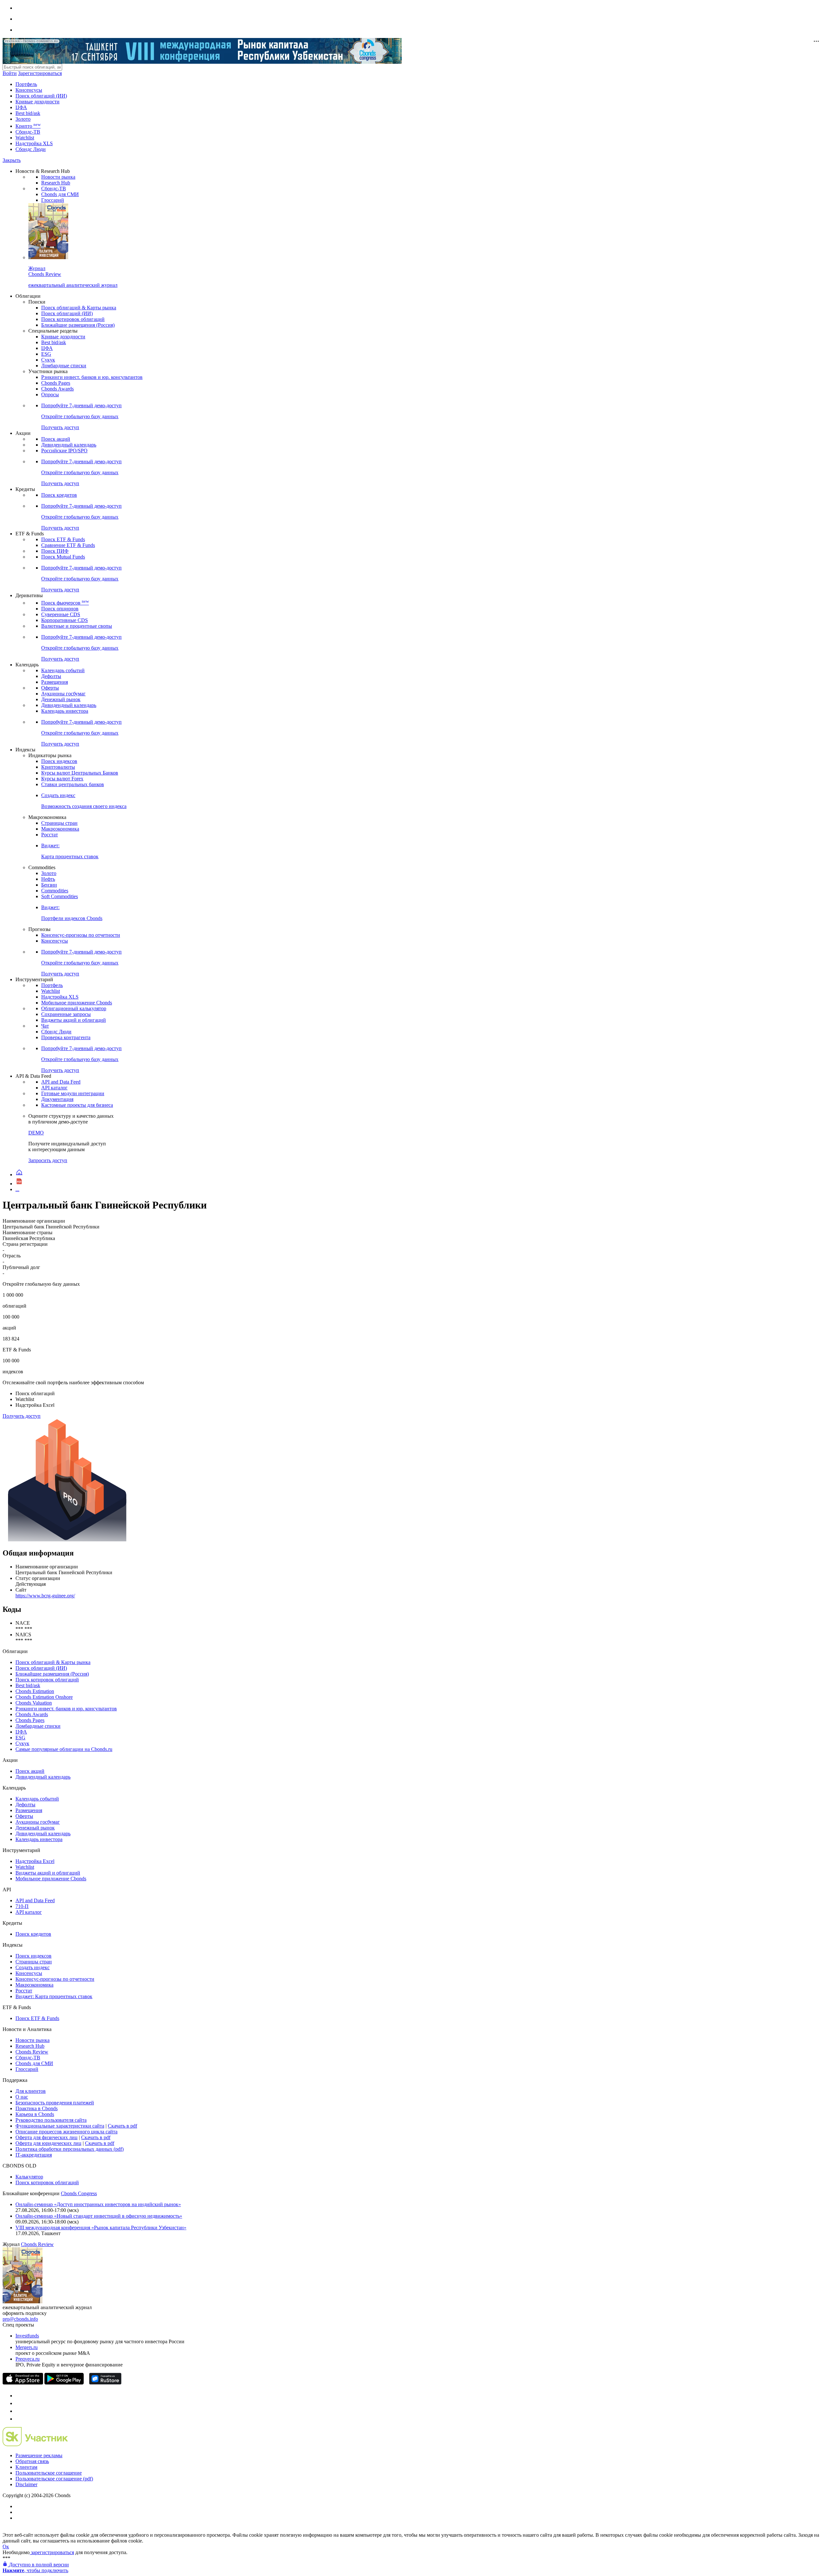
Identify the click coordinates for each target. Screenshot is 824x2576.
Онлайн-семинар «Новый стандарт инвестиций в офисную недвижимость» (99, 2216)
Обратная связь (32, 2461)
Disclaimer (26, 2484)
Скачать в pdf (122, 2126)
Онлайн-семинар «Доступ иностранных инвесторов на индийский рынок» (98, 2204)
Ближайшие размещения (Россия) (78, 325)
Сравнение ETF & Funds (68, 545)
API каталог (54, 1088)
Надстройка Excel (35, 1861)
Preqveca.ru (28, 2359)
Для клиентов (31, 2091)
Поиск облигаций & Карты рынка (79, 308)
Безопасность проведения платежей (55, 2103)
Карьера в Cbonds (35, 2114)
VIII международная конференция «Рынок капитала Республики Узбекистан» (101, 2228)
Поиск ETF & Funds (63, 539)
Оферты (50, 688)
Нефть (48, 879)
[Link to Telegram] (19, 2396)
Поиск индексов (59, 761)
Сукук (48, 360)
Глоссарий (53, 200)
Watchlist (25, 138)
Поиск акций (56, 439)
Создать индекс (33, 1967)
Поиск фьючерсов (65, 603)
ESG (46, 354)
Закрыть (12, 160)
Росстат (50, 835)
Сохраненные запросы (66, 1014)
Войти (10, 73)
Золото (23, 119)
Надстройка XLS (34, 143)
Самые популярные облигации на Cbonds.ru (64, 1749)
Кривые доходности (37, 102)
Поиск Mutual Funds (63, 557)
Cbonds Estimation (35, 1691)
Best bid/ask (28, 113)
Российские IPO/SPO (64, 451)
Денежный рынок (61, 699)
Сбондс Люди (31, 149)
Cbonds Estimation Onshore (44, 1697)
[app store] (23, 2383)
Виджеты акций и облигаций (74, 1020)
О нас (22, 2097)
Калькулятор (29, 2177)
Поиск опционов (60, 609)
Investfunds (27, 2336)
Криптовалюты (58, 767)
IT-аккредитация (34, 2155)
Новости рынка (58, 177)
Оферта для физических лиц (47, 2137)
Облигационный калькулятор (74, 1008)
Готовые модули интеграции (73, 1093)
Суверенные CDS (61, 614)
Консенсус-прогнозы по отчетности (81, 935)
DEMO (36, 1133)
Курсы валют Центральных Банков (80, 773)
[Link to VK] (19, 2411)
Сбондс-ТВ (28, 132)
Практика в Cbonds (37, 2108)
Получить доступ (22, 1416)
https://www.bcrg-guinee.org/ (45, 1596)
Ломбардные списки (64, 366)
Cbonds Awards (57, 389)
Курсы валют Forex (62, 779)
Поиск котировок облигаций (73, 319)
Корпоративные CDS (65, 620)
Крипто (28, 126)
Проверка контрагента (66, 1037)
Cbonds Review (32, 2052)
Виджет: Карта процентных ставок (54, 1996)
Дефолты (51, 676)
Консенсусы (29, 90)
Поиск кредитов (59, 495)
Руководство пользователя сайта (51, 2120)
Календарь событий (63, 670)
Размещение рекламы (39, 2455)
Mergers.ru (27, 2347)
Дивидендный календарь (69, 445)
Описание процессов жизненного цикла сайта (66, 2132)
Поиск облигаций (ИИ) (41, 96)
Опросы (50, 395)
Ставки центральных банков (73, 784)
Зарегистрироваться (40, 73)
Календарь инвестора (65, 711)
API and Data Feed (61, 1082)
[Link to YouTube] (19, 2403)
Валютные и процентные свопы (77, 626)
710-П (22, 1906)
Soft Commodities (60, 896)
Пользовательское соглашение (49, 2473)
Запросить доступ (48, 1160)
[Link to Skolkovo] (35, 2444)
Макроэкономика (60, 829)
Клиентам (26, 2467)
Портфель (26, 84)
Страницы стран (59, 823)
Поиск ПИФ (55, 551)
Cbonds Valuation (34, 1703)
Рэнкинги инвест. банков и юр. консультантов (92, 377)
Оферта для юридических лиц (48, 2143)
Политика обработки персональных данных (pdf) (70, 2149)
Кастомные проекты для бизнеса (77, 1105)
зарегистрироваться (52, 2552)
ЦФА (21, 107)
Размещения (55, 682)
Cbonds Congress (79, 2193)
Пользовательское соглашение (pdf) (54, 2479)
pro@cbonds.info (20, 2319)
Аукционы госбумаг (63, 694)
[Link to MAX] (19, 2419)
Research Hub (56, 183)
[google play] (64, 2383)
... (17, 1189)
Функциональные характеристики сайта (60, 2126)
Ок (6, 2547)
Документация (57, 1099)
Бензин (49, 885)
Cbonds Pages (56, 383)
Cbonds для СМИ (60, 194)
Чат (45, 1026)
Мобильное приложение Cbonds (77, 1003)
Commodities (55, 891)
